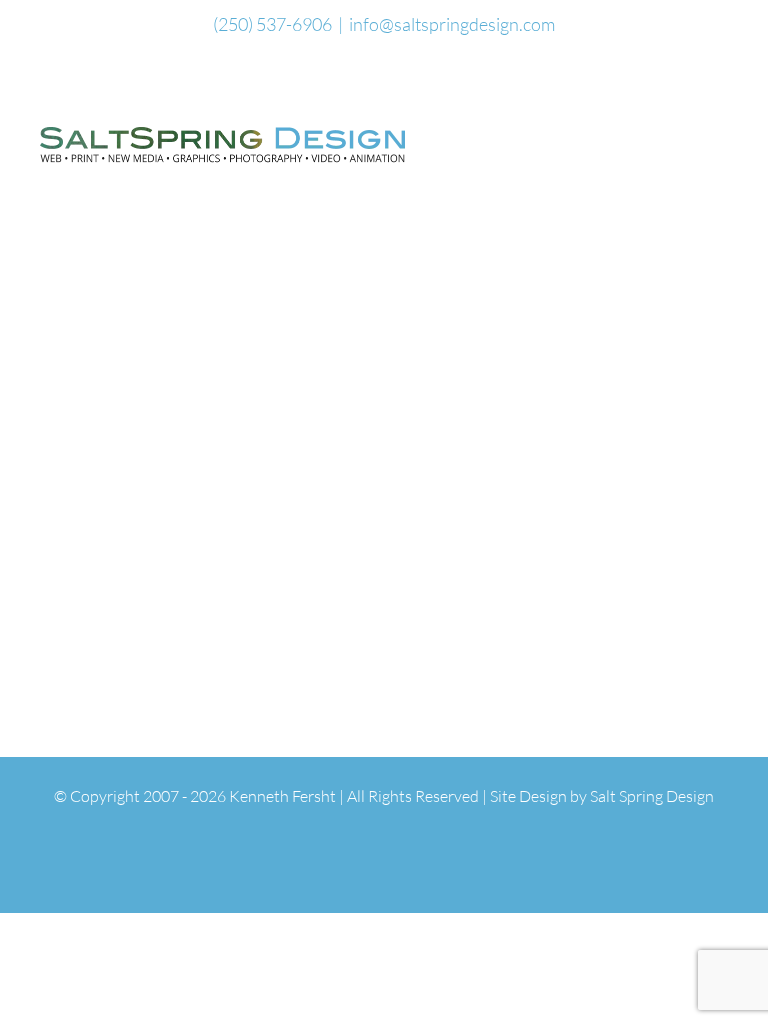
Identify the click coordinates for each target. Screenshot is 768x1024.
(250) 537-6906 (272, 24)
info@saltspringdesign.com (452, 24)
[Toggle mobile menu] (730, 131)
